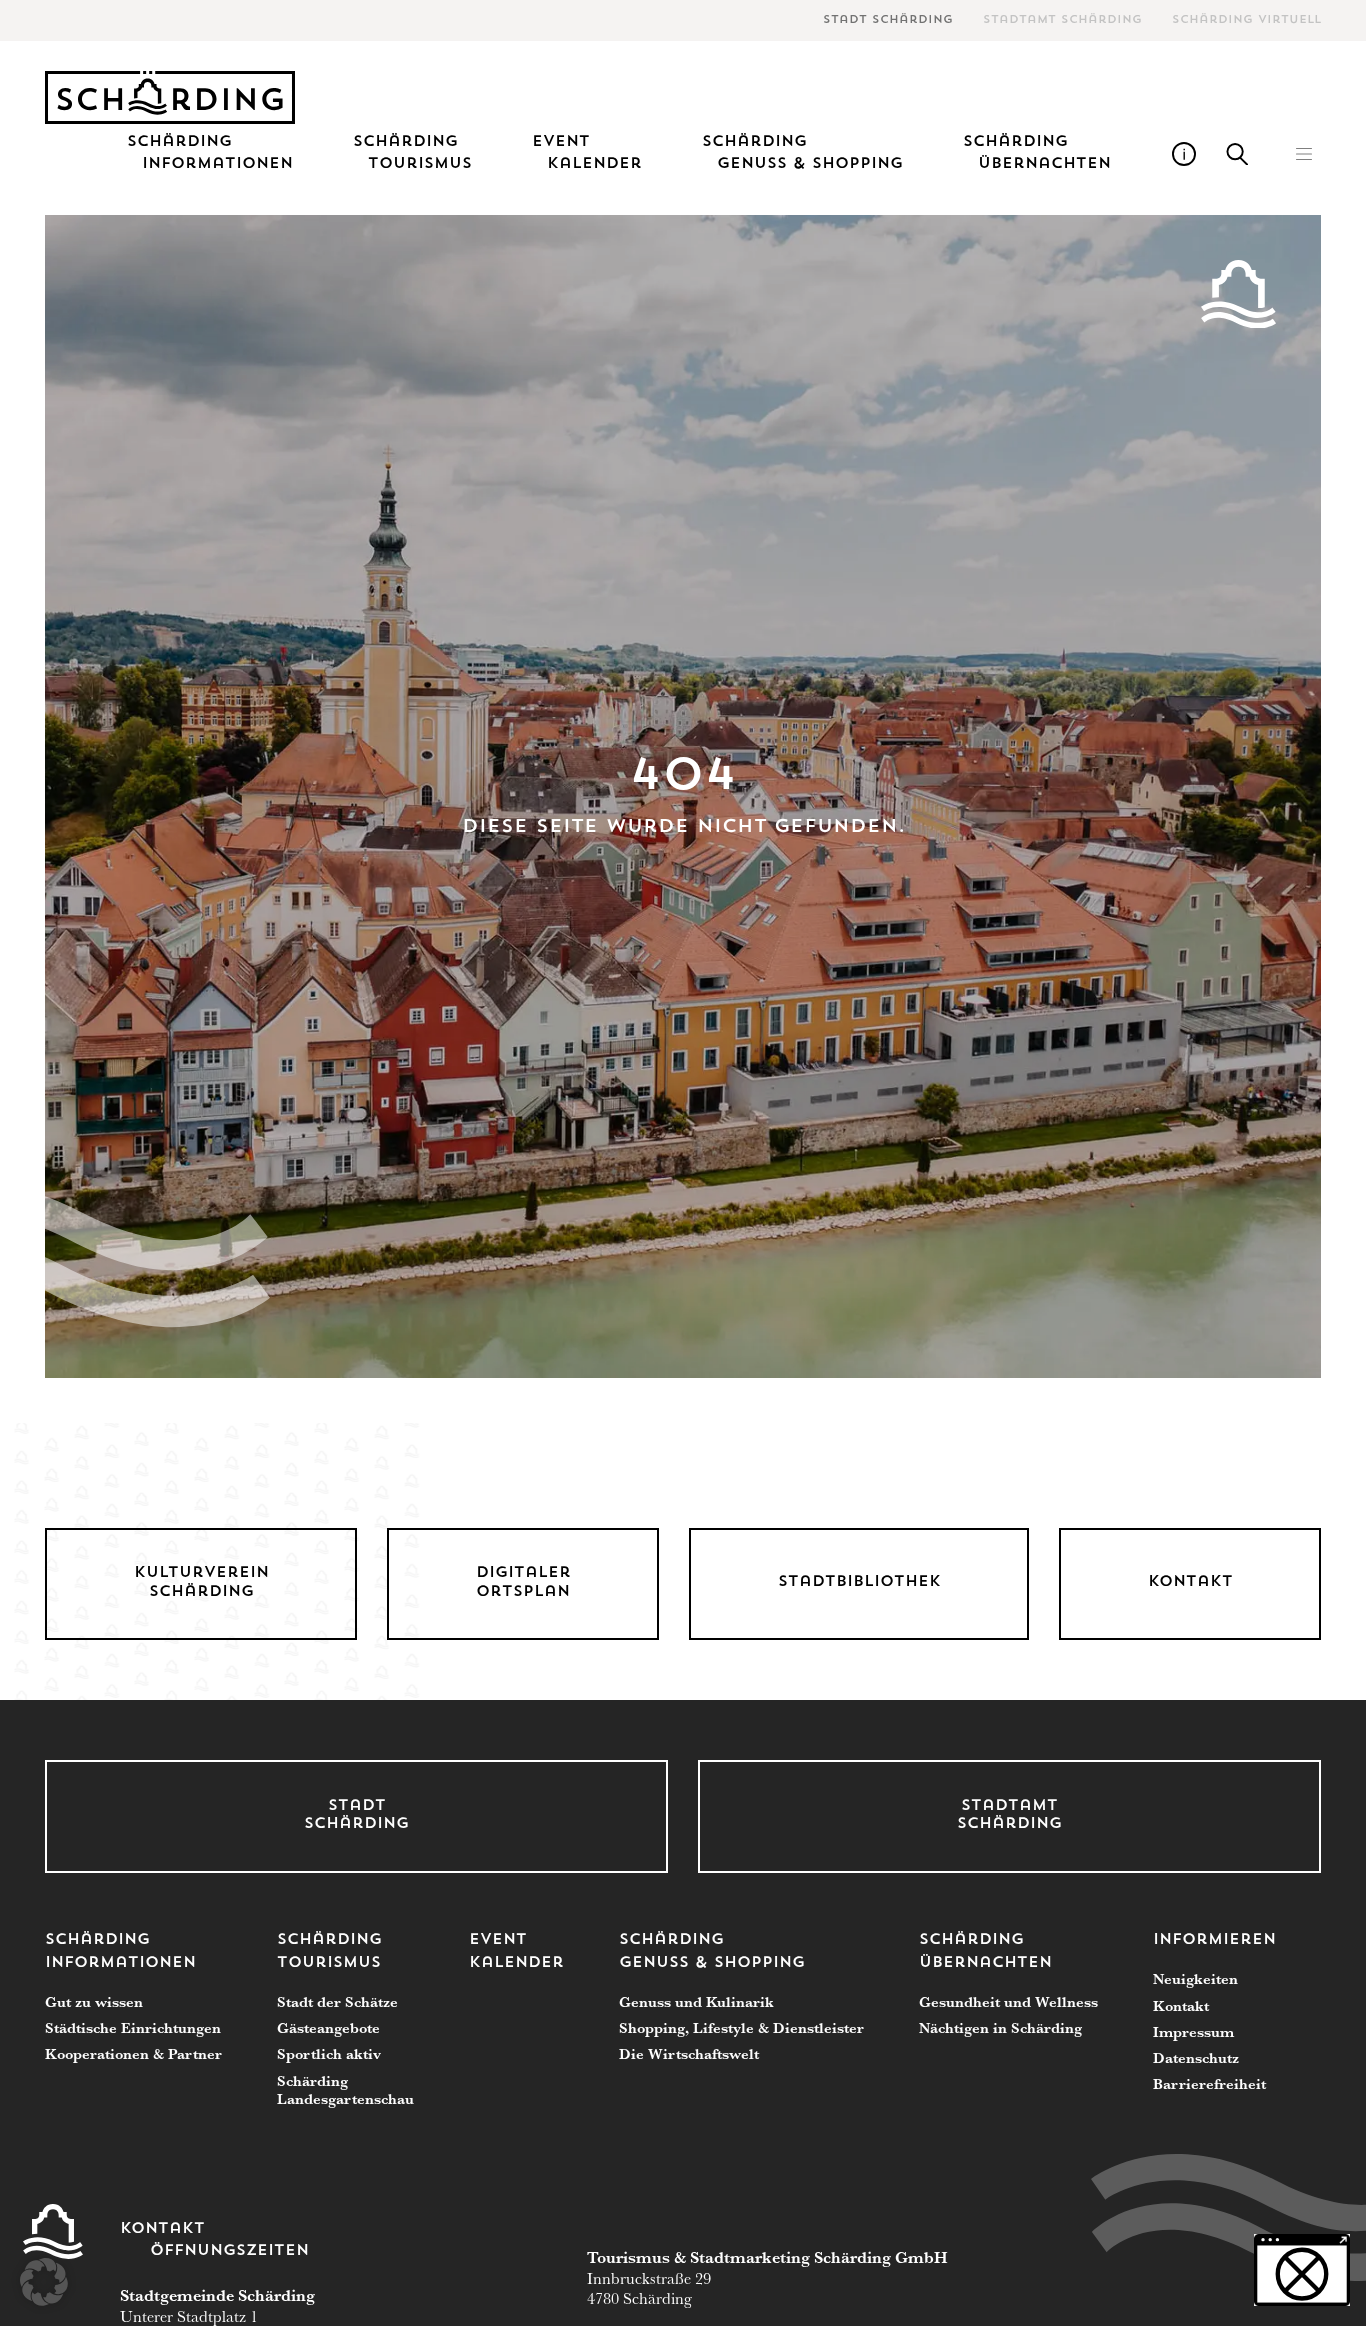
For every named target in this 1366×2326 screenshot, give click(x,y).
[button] (1303, 154)
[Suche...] (1238, 154)
